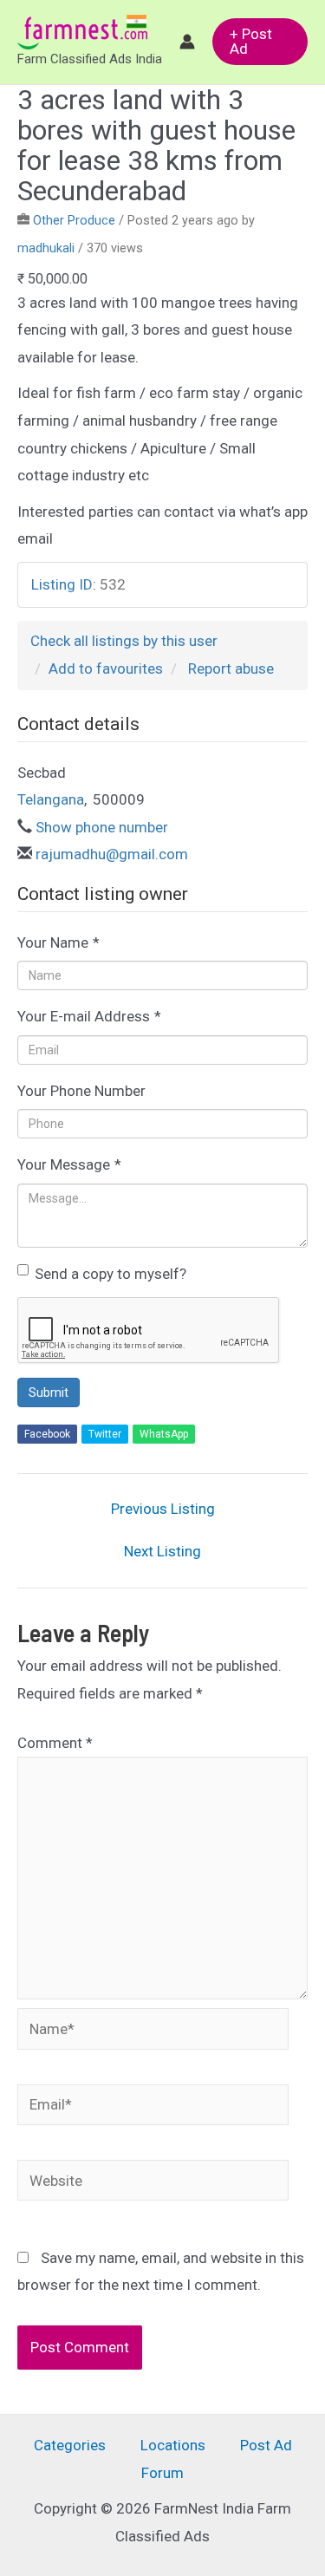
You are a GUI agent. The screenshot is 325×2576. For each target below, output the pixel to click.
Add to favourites (106, 668)
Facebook (47, 1434)
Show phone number (102, 827)
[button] (260, 42)
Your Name (58, 942)
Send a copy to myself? (110, 1274)
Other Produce (74, 221)
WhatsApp (164, 1434)
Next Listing (162, 1552)
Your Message (69, 1164)
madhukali (46, 248)
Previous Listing (163, 1509)
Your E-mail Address (89, 1016)
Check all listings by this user (124, 641)
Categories (70, 2445)
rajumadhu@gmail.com (112, 854)
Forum (162, 2473)
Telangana (51, 799)
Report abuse (231, 668)
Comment (55, 1743)
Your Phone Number (81, 1091)
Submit (49, 1392)
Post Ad (266, 2445)
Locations (173, 2445)
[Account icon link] (187, 42)
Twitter (105, 1434)
